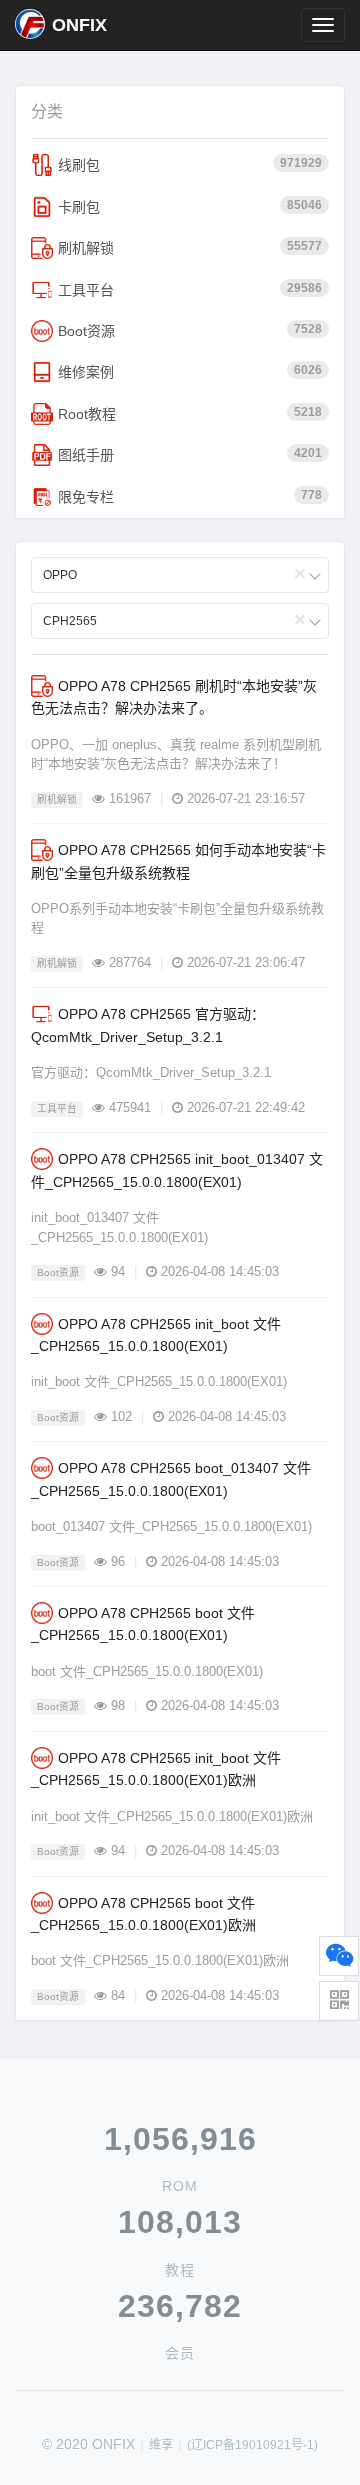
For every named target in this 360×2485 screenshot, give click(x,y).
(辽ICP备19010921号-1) (252, 2445)
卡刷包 (190, 206)
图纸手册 (190, 454)
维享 (161, 2445)
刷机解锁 (190, 247)
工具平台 (190, 289)
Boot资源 (190, 330)
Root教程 (190, 413)
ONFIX (79, 25)
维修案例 (190, 371)
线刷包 (190, 164)
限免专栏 (190, 496)
